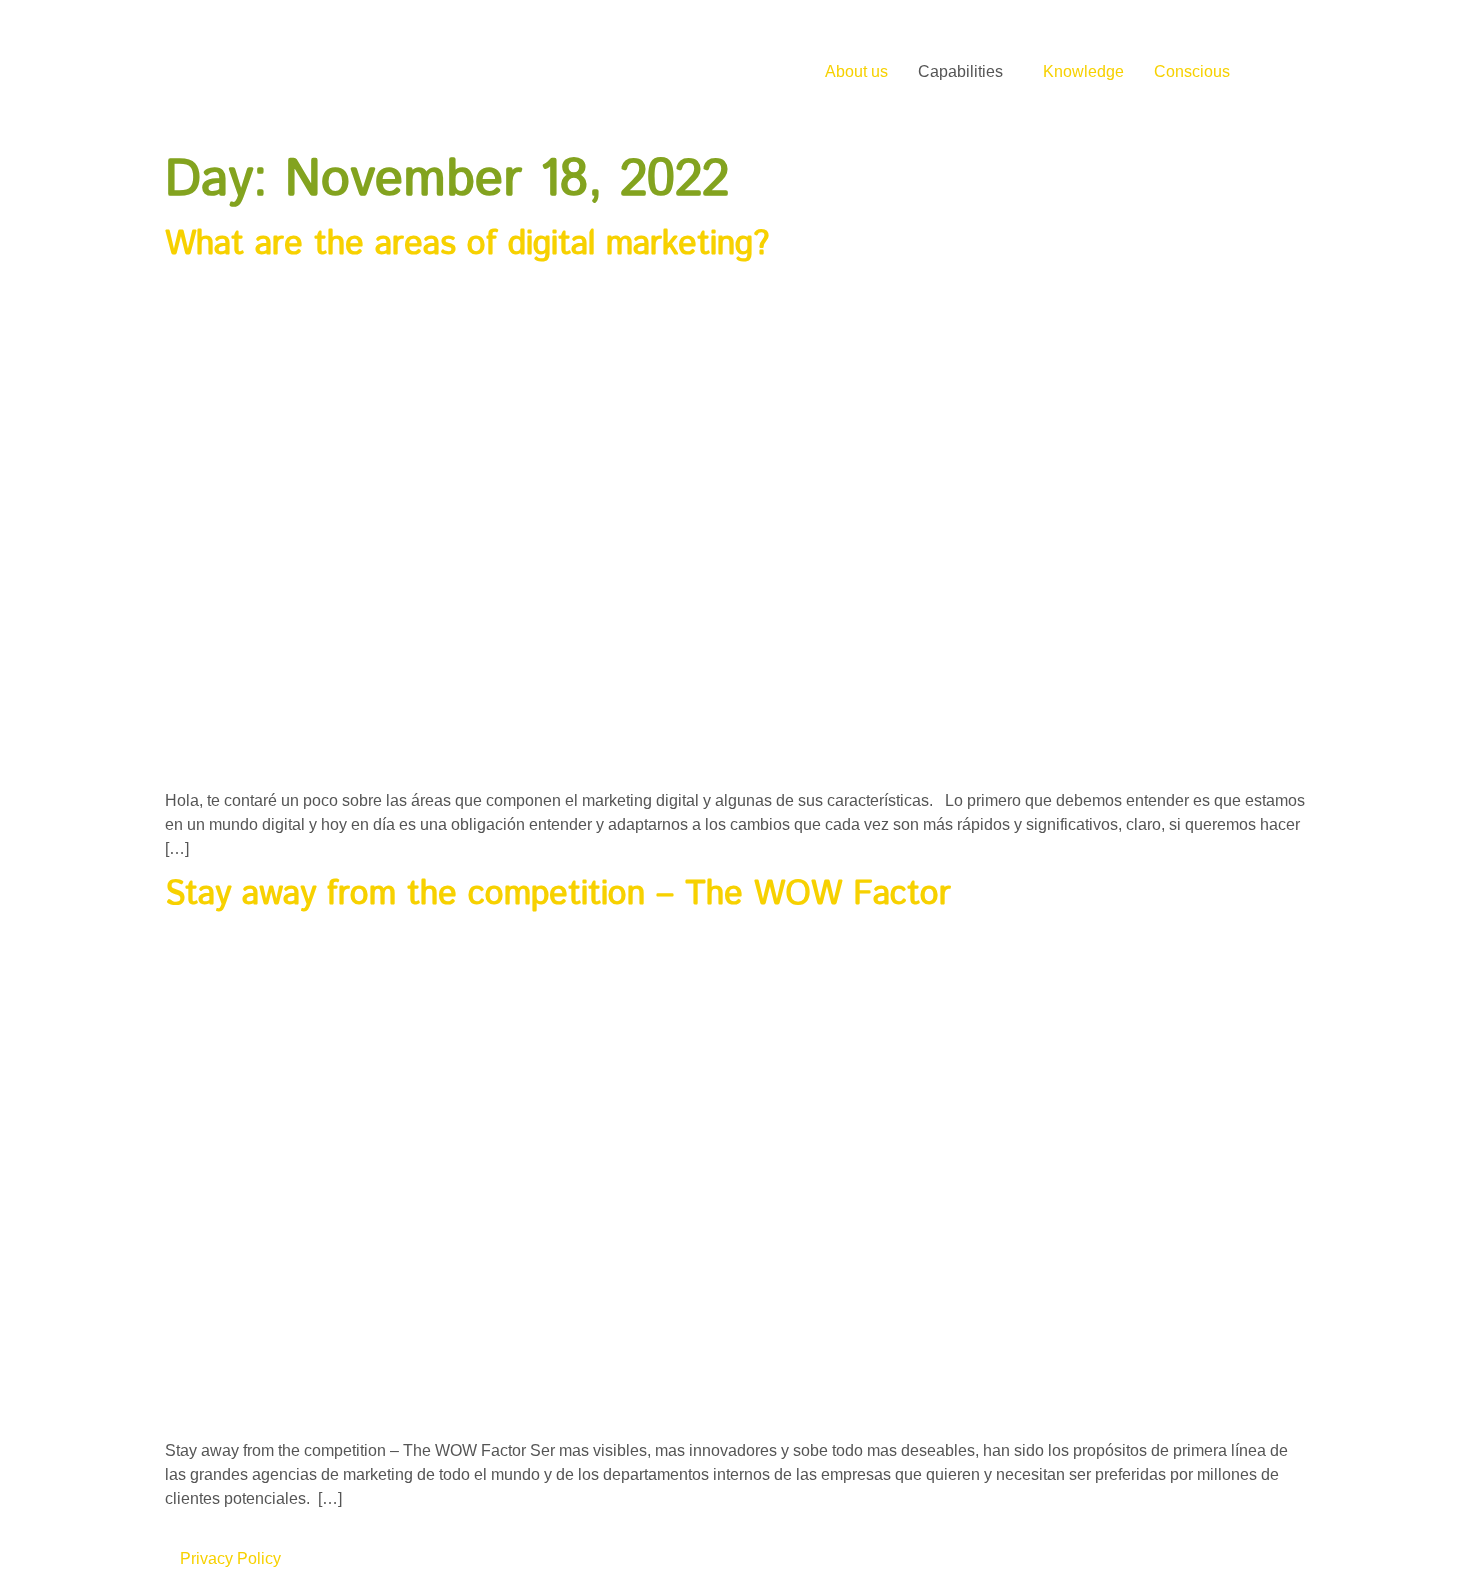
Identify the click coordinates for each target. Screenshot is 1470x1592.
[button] (965, 72)
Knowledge (1083, 71)
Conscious (1192, 71)
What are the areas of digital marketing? (467, 244)
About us (856, 71)
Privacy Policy (230, 1558)
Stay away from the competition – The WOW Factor (558, 894)
